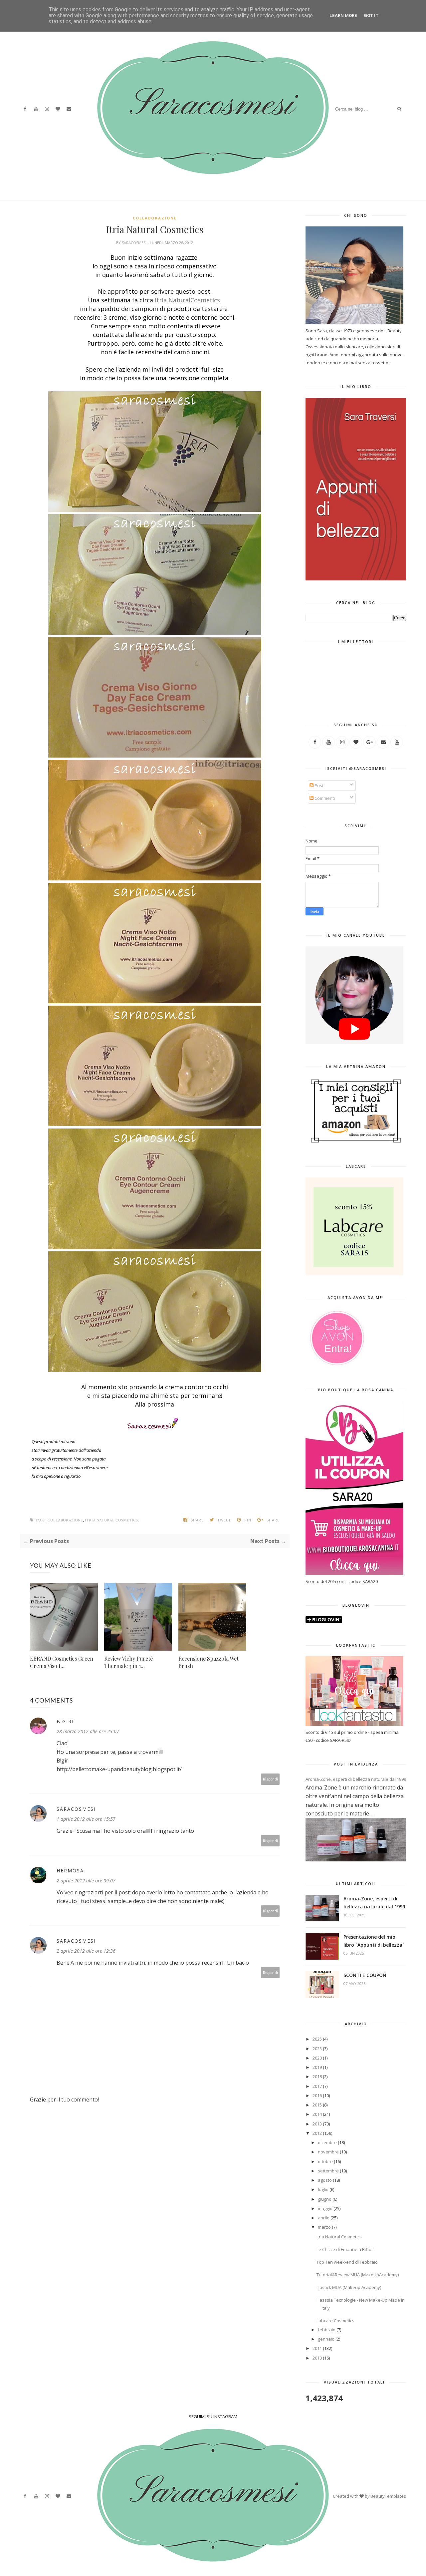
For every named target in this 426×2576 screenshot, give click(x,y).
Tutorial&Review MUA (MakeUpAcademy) (358, 2275)
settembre (328, 2171)
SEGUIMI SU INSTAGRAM (213, 2416)
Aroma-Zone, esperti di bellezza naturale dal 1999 (356, 1779)
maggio (325, 2208)
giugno (325, 2199)
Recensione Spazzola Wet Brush (209, 1662)
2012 (317, 2133)
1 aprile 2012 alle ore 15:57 (86, 1819)
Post (319, 786)
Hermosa (70, 1871)
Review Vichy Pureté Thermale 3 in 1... (128, 1662)
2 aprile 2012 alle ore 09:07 (86, 1881)
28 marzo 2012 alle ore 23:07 (88, 1731)
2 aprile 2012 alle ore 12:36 (86, 1951)
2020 (317, 2058)
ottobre (325, 2161)
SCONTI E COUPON (365, 1975)
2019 (317, 2067)
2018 (317, 2077)
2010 (317, 2358)
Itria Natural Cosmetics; (112, 1520)
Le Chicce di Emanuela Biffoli (345, 2249)
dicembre (327, 2142)
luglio (323, 2189)
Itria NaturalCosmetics (187, 300)
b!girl (66, 1721)
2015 (317, 2105)
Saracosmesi (135, 243)
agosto (325, 2180)
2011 (317, 2348)
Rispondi (270, 1779)
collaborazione (155, 218)
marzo (324, 2227)
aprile (324, 2218)
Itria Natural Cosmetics (339, 2237)
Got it (371, 15)
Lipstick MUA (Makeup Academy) (349, 2287)
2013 (317, 2124)
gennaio (326, 2339)
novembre (328, 2152)
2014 (317, 2114)
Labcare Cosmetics (335, 2321)
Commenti (324, 798)
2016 (317, 2095)
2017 (317, 2086)
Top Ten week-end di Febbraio (347, 2262)
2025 (317, 2039)
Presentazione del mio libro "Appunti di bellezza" (374, 1941)
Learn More (343, 15)
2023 (317, 2049)
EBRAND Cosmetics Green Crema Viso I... (62, 1662)
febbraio (327, 2330)
